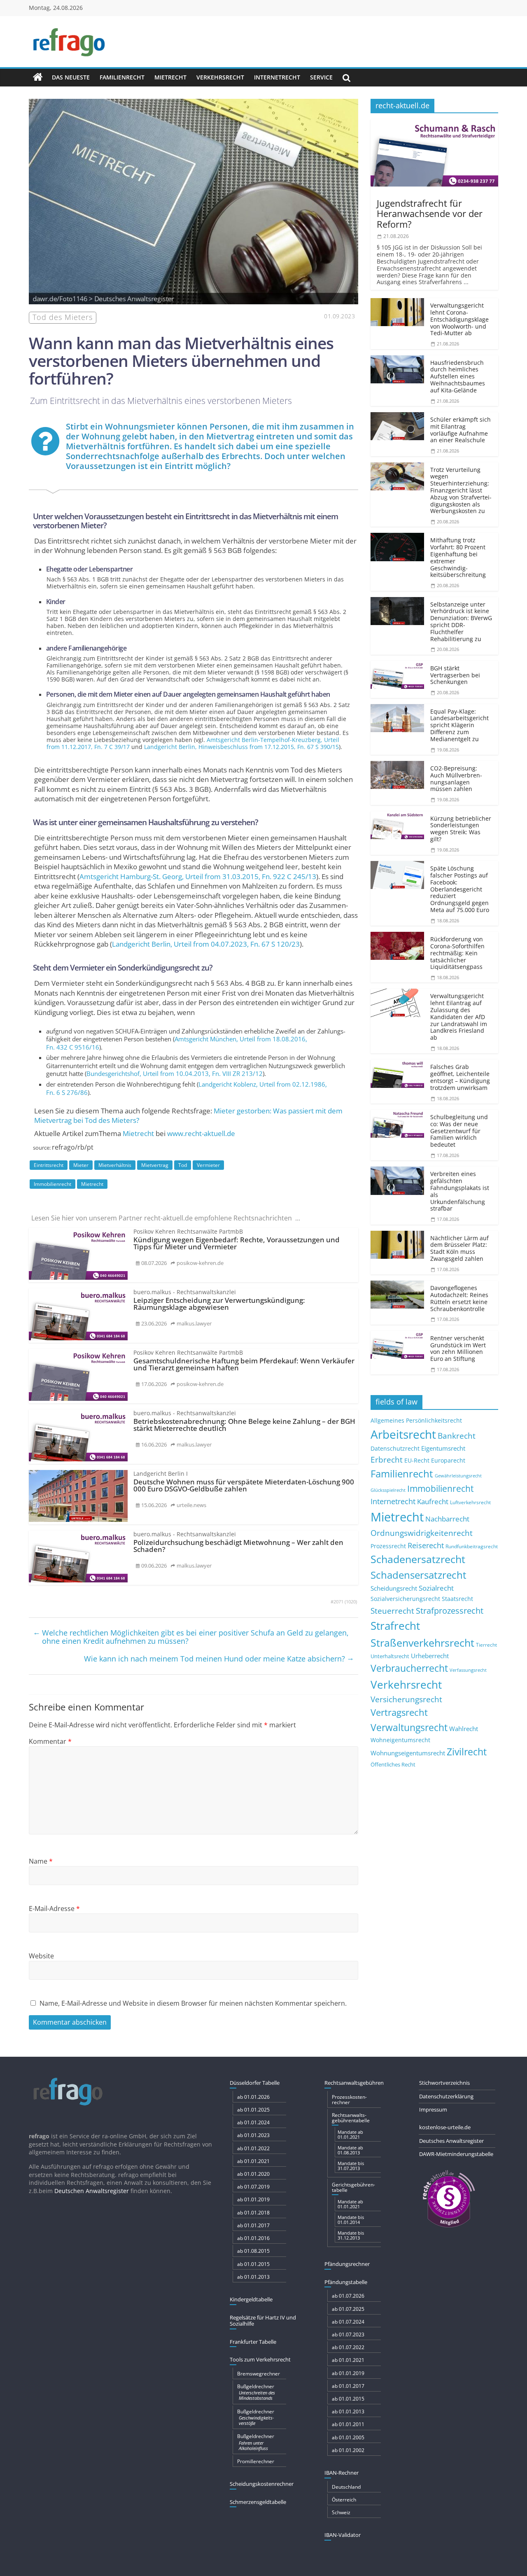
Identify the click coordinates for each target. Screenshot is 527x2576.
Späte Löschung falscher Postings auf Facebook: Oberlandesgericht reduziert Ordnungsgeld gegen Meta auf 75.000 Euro (460, 889)
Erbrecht (387, 1459)
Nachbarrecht (447, 1519)
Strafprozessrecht (450, 1610)
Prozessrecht (388, 1546)
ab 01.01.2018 (253, 2213)
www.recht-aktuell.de (201, 1133)
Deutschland (346, 2487)
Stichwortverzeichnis (444, 2083)
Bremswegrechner (259, 2374)
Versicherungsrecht (406, 1699)
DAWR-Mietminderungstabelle (456, 2154)
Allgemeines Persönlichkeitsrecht (416, 1420)
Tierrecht (486, 1645)
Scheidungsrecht (394, 1588)
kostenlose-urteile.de (445, 2127)
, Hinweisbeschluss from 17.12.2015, (241, 747)
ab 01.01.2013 (253, 2277)
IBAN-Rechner (342, 2473)
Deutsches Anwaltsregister (451, 2141)
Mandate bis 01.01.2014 (351, 2220)
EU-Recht (417, 1461)
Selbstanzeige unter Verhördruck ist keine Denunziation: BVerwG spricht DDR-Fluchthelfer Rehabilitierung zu (461, 622)
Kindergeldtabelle (251, 2299)
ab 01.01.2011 (348, 2424)
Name (41, 1861)
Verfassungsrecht (468, 1670)
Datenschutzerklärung (446, 2096)
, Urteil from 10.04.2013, (175, 1073)
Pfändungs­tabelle (346, 2282)
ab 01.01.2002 (348, 2450)
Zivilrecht (467, 1752)
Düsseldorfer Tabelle (255, 2083)
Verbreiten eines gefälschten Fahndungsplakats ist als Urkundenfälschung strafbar (460, 1191)
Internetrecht (277, 77)
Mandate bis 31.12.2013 (351, 2235)
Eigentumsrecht (443, 1448)
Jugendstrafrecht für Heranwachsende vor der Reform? (430, 213)
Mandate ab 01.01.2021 (350, 2134)
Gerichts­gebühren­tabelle (353, 2187)
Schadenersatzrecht (418, 1559)
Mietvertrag (155, 1165)
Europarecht (448, 1461)
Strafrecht (395, 1626)
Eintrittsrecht (49, 1165)
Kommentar (50, 1741)
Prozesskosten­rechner (349, 2100)
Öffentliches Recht (393, 1765)
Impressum (433, 2109)
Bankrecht (457, 1436)
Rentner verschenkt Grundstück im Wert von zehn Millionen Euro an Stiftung (458, 1348)
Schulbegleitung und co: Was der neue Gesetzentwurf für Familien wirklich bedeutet (459, 1131)
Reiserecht (426, 1545)
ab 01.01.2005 (348, 2437)
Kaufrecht (433, 1501)
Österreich (344, 2500)
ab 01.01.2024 (253, 2122)
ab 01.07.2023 (348, 2334)
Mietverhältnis (115, 1165)
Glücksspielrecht (388, 1490)
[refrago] (38, 77)
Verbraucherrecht (409, 1668)
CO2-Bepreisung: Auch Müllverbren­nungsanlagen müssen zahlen (456, 778)
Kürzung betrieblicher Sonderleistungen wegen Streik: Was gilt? (461, 829)
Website (41, 1956)
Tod (183, 1165)
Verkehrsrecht (220, 77)
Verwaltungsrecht (409, 1727)
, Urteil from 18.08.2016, (177, 1043)
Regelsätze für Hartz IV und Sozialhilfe (263, 2321)
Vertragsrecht (399, 1712)
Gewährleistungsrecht (458, 1476)
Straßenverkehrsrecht (422, 1643)
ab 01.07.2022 (348, 2347)
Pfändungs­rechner (347, 2264)
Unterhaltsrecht (390, 1656)
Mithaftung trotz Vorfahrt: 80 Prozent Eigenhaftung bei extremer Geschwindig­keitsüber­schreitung (458, 557)
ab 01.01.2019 (253, 2199)
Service (321, 77)
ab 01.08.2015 (253, 2251)
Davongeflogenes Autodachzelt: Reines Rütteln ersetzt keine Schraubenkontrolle (459, 1298)
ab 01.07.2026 (348, 2296)
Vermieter (208, 1165)
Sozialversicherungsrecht (405, 1599)
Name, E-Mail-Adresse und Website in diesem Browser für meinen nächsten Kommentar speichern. (193, 2003)
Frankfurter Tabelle (253, 2342)
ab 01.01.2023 (253, 2135)
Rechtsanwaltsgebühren (354, 2083)
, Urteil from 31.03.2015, (198, 876)
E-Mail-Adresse (54, 1909)
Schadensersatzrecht (419, 1575)
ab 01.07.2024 (348, 2322)
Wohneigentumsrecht (400, 1740)
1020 (351, 1602)
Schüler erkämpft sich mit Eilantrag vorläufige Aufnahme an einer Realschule (461, 430)
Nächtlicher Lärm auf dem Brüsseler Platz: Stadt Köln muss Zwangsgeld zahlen (459, 1248)
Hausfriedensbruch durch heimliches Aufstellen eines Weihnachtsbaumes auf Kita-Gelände (458, 376)
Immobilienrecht (52, 1184)
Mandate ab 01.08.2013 (350, 2150)
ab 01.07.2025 (348, 2309)
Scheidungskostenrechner (262, 2484)
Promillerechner (256, 2461)
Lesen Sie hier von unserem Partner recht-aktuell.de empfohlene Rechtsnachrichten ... (166, 1218)
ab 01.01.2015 (253, 2264)
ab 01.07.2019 (253, 2187)
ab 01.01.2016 (253, 2238)
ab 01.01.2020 (253, 2174)
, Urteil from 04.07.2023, (206, 944)
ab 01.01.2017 (253, 2225)
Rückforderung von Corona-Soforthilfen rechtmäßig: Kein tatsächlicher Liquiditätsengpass (457, 953)
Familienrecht (122, 77)
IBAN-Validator (343, 2535)
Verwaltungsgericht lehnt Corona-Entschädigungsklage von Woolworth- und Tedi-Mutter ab (459, 319)
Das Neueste (71, 77)
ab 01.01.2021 (253, 2161)
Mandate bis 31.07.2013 (351, 2166)
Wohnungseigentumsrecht (408, 1753)
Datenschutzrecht (395, 1448)
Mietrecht (170, 77)
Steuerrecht (392, 1611)
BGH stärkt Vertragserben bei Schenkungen (455, 675)
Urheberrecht (430, 1656)
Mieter (81, 1165)
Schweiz (341, 2512)
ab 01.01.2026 (253, 2097)
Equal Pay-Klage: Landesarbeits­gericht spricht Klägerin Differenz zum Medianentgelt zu (459, 725)
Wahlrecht (464, 1729)
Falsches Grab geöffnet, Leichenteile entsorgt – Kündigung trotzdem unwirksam (460, 1077)
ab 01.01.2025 (253, 2110)
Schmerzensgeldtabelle (258, 2502)
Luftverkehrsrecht (470, 1502)
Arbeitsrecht (403, 1434)
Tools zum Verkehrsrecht (260, 2359)
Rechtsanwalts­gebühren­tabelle (351, 2118)
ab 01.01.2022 (253, 2148)
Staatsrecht (457, 1599)
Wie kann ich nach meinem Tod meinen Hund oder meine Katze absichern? (219, 1658)
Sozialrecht (436, 1588)
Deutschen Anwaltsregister (92, 2191)
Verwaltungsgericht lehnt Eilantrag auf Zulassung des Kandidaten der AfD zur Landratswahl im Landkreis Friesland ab (459, 1017)
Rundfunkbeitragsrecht (472, 1546)
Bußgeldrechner (256, 2392)
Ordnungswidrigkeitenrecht (422, 1533)
